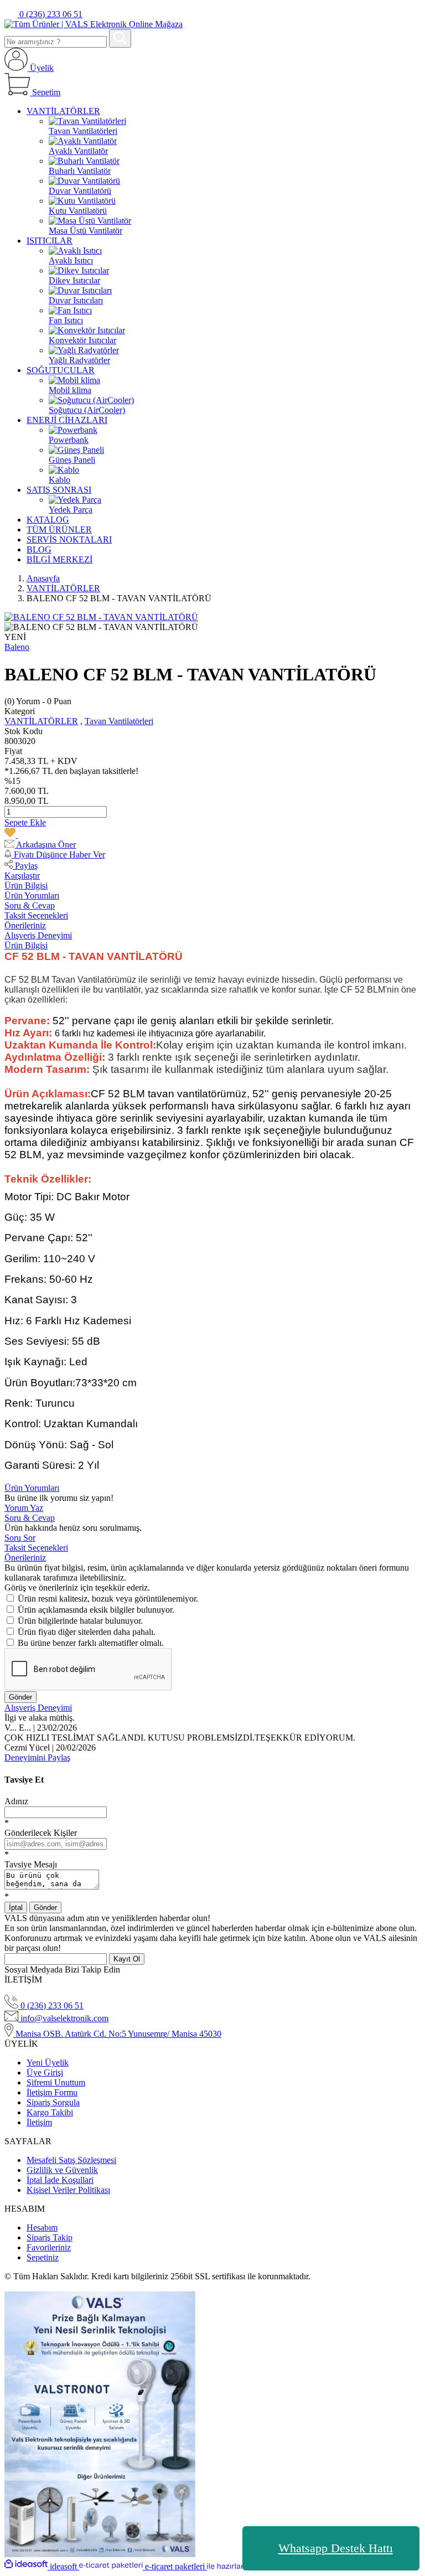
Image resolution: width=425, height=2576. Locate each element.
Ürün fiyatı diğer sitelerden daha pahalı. (87, 1632)
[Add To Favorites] (17, 835)
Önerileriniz (25, 925)
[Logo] (94, 24)
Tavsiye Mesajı (31, 1864)
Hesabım (42, 2227)
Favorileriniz (49, 2247)
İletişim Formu (52, 2092)
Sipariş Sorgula (53, 2102)
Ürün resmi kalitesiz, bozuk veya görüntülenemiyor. (108, 1599)
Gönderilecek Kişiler (41, 1833)
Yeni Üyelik (48, 2063)
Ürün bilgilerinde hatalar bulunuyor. (80, 1621)
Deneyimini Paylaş (37, 1757)
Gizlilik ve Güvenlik (62, 2170)
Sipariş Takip (50, 2237)
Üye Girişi (45, 2072)
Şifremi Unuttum (56, 2082)
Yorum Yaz (24, 1508)
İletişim (39, 2122)
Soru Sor (20, 1538)
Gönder (20, 1697)
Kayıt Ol (127, 1959)
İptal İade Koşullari (60, 2180)
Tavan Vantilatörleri (119, 721)
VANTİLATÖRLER (41, 721)
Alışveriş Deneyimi (38, 935)
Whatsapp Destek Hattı (336, 2548)
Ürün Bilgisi (26, 886)
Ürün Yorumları (32, 895)
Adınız (16, 1801)
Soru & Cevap (30, 905)
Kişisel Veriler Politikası (68, 2190)
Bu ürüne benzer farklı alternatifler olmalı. (91, 1643)
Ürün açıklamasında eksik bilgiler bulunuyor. (96, 1610)
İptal (16, 1908)
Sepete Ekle (25, 822)
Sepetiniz (43, 2257)
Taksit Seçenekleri (36, 915)
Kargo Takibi (50, 2112)
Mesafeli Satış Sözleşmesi (71, 2160)
